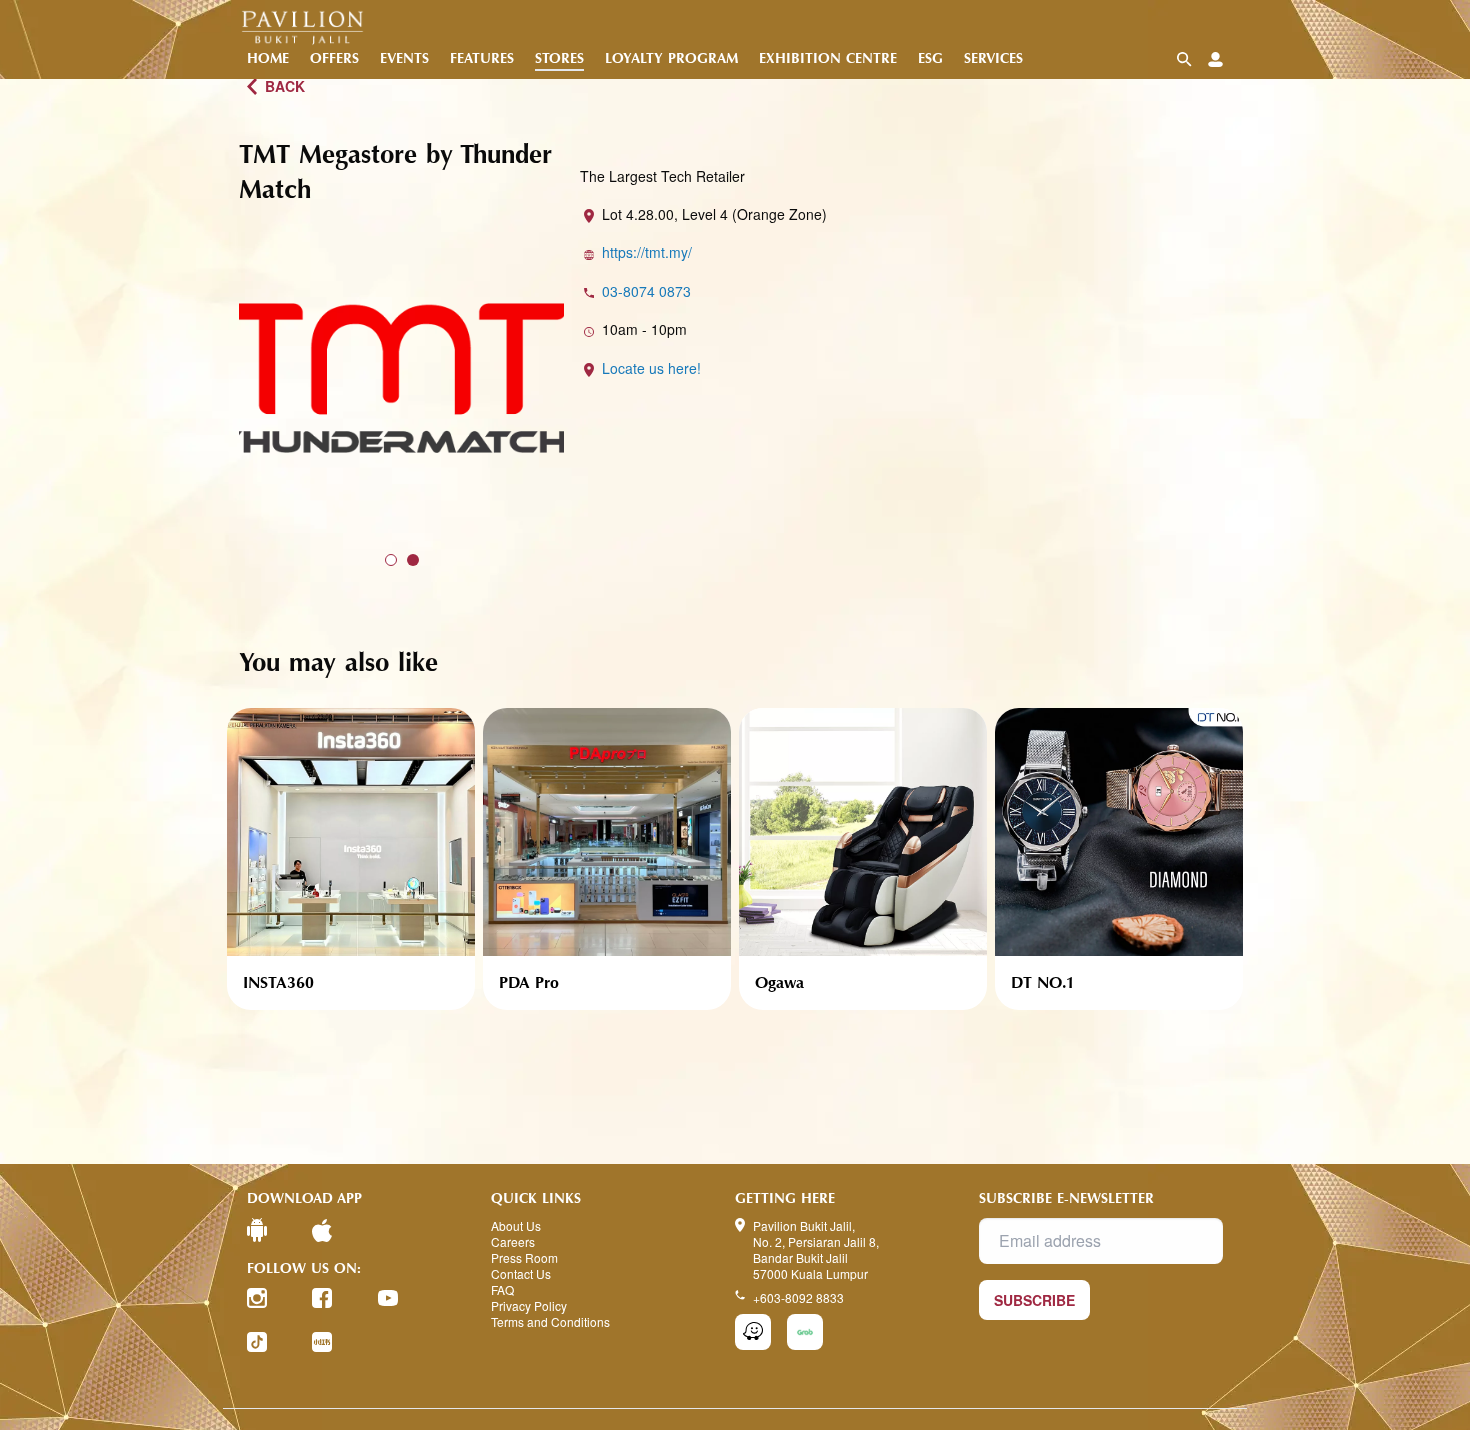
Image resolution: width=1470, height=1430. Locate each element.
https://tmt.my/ (647, 252)
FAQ (502, 1290)
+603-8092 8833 (798, 1297)
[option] (402, 378)
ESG (930, 58)
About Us (516, 1226)
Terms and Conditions (550, 1322)
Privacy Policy (529, 1306)
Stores (559, 58)
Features (482, 58)
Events (404, 58)
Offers (334, 58)
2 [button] (413, 560)
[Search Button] (1184, 59)
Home (268, 58)
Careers (513, 1242)
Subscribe (1034, 1300)
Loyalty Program (671, 58)
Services (993, 58)
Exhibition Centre (828, 58)
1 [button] (391, 560)
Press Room (524, 1258)
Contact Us (521, 1274)
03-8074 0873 (646, 291)
